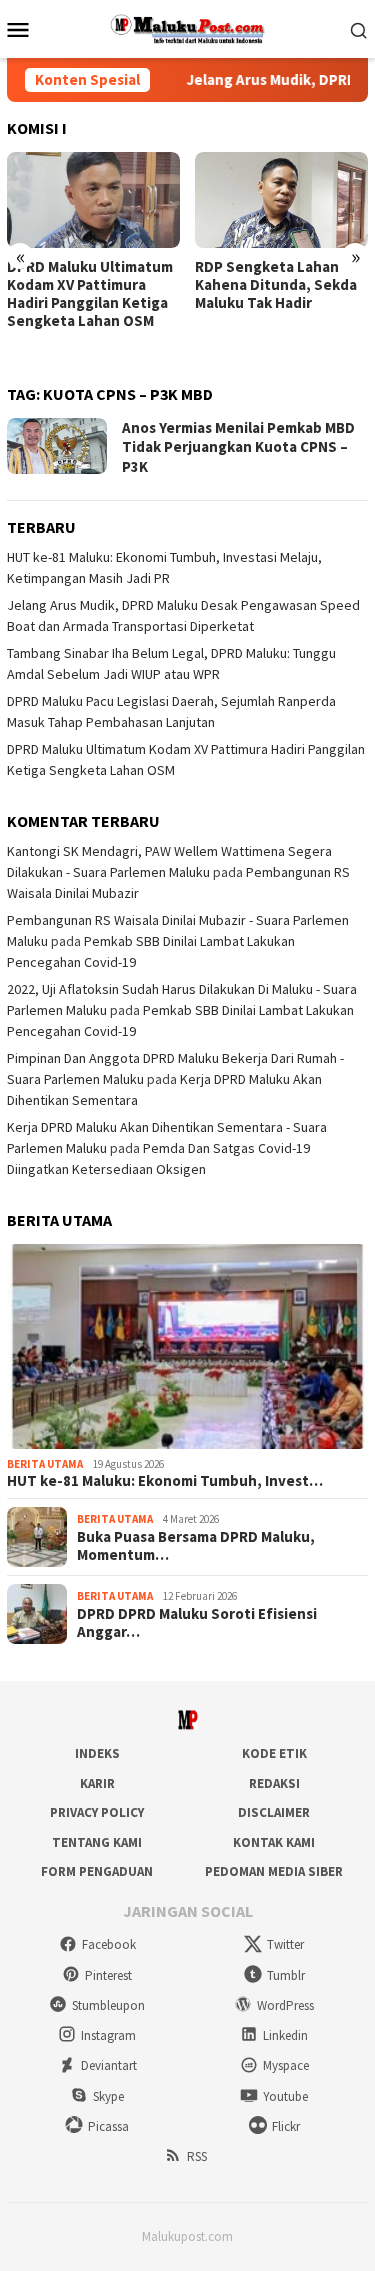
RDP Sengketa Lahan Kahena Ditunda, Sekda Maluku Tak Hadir (276, 285)
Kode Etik (274, 1753)
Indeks (97, 1753)
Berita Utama (45, 1464)
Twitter (285, 1944)
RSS (197, 2156)
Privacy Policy (97, 1812)
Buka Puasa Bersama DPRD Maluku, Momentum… (196, 1546)
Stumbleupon (108, 2005)
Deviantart (109, 2065)
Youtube (285, 2096)
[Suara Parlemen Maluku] (187, 27)
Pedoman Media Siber (274, 1871)
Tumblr (286, 1975)
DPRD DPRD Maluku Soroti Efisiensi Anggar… (197, 1623)
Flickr (286, 2126)
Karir (97, 1783)
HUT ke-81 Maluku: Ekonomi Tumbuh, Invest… (165, 1481)
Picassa (108, 2126)
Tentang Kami (97, 1842)
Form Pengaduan (97, 1871)
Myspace (286, 2065)
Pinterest (108, 1975)
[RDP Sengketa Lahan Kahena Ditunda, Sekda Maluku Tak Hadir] (281, 200)
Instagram (108, 2035)
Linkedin (285, 2035)
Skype (108, 2096)
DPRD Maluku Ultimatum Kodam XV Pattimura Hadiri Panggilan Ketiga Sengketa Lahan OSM (90, 294)
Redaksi (274, 1783)
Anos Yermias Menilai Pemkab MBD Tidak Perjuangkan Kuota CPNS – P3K (238, 447)
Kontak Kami (274, 1842)
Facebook (109, 1944)
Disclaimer (274, 1812)
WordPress (285, 2005)
